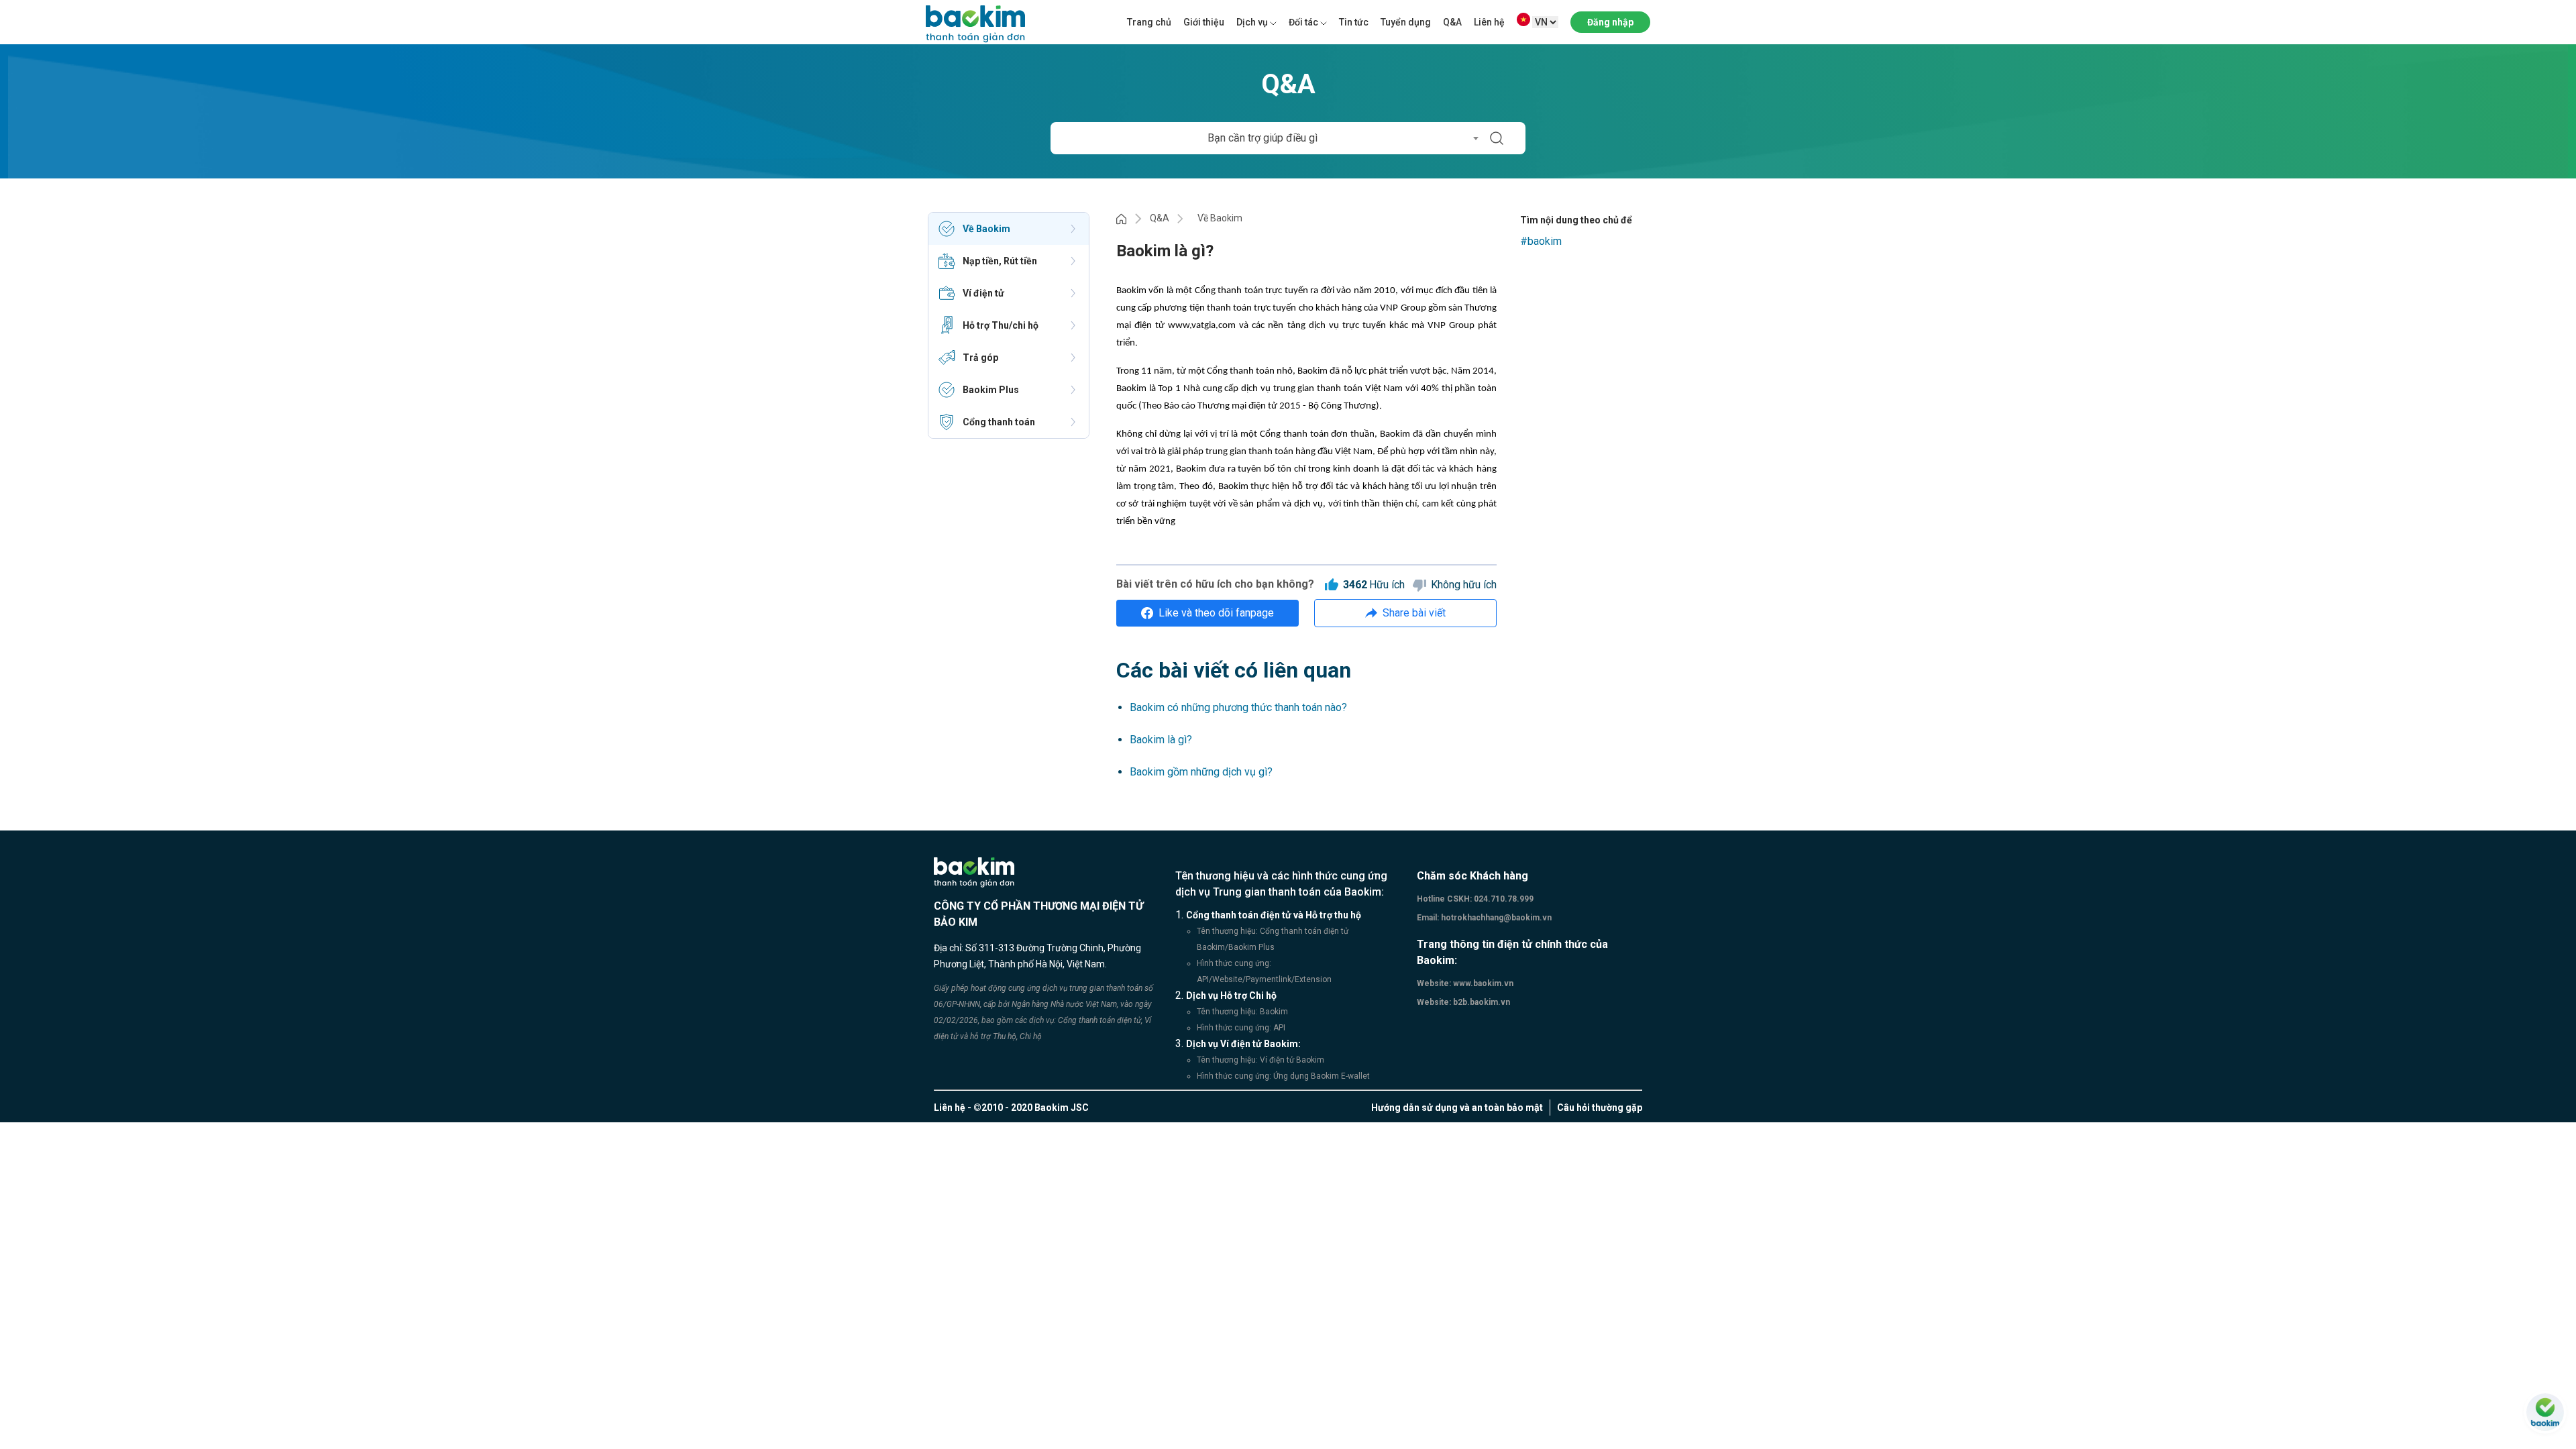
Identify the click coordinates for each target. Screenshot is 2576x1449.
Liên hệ (1489, 22)
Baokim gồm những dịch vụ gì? (1201, 772)
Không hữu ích (1464, 585)
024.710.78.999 (1503, 899)
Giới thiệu (1204, 22)
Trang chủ (1149, 22)
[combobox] (1267, 138)
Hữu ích (1374, 585)
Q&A (1452, 22)
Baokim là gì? (1161, 740)
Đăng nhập (1610, 22)
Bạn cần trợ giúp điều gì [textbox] (1263, 138)
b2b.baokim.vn (1481, 1002)
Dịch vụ (1252, 22)
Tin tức (1354, 22)
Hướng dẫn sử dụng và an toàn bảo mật (1457, 1108)
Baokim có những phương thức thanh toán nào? (1238, 707)
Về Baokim (1220, 218)
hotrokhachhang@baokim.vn (1495, 918)
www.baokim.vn (1482, 983)
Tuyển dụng (1406, 22)
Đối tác (1303, 22)
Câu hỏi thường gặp (1600, 1108)
